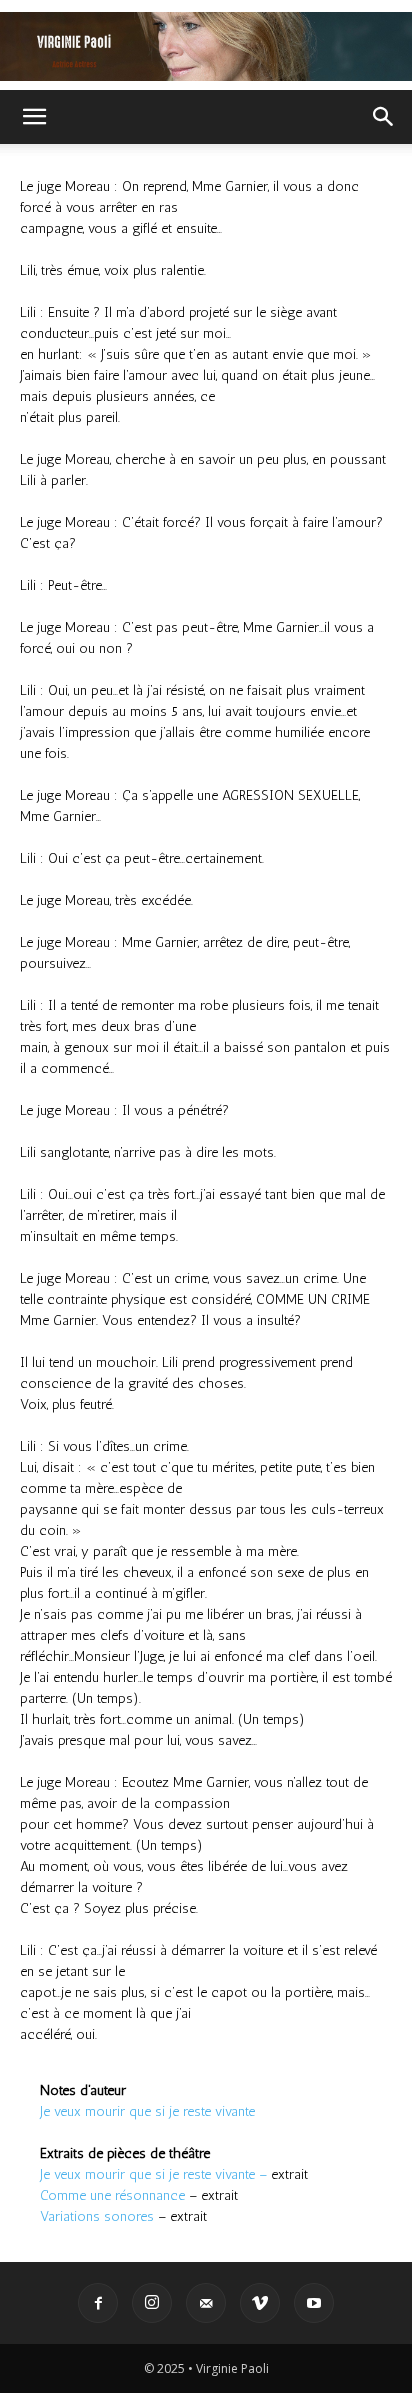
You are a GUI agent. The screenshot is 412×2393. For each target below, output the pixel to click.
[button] (34, 117)
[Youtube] (314, 2303)
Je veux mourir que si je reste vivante (147, 2111)
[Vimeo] (260, 2303)
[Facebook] (98, 2303)
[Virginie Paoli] (206, 46)
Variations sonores (97, 2216)
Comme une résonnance (112, 2195)
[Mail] (206, 2303)
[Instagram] (152, 2303)
